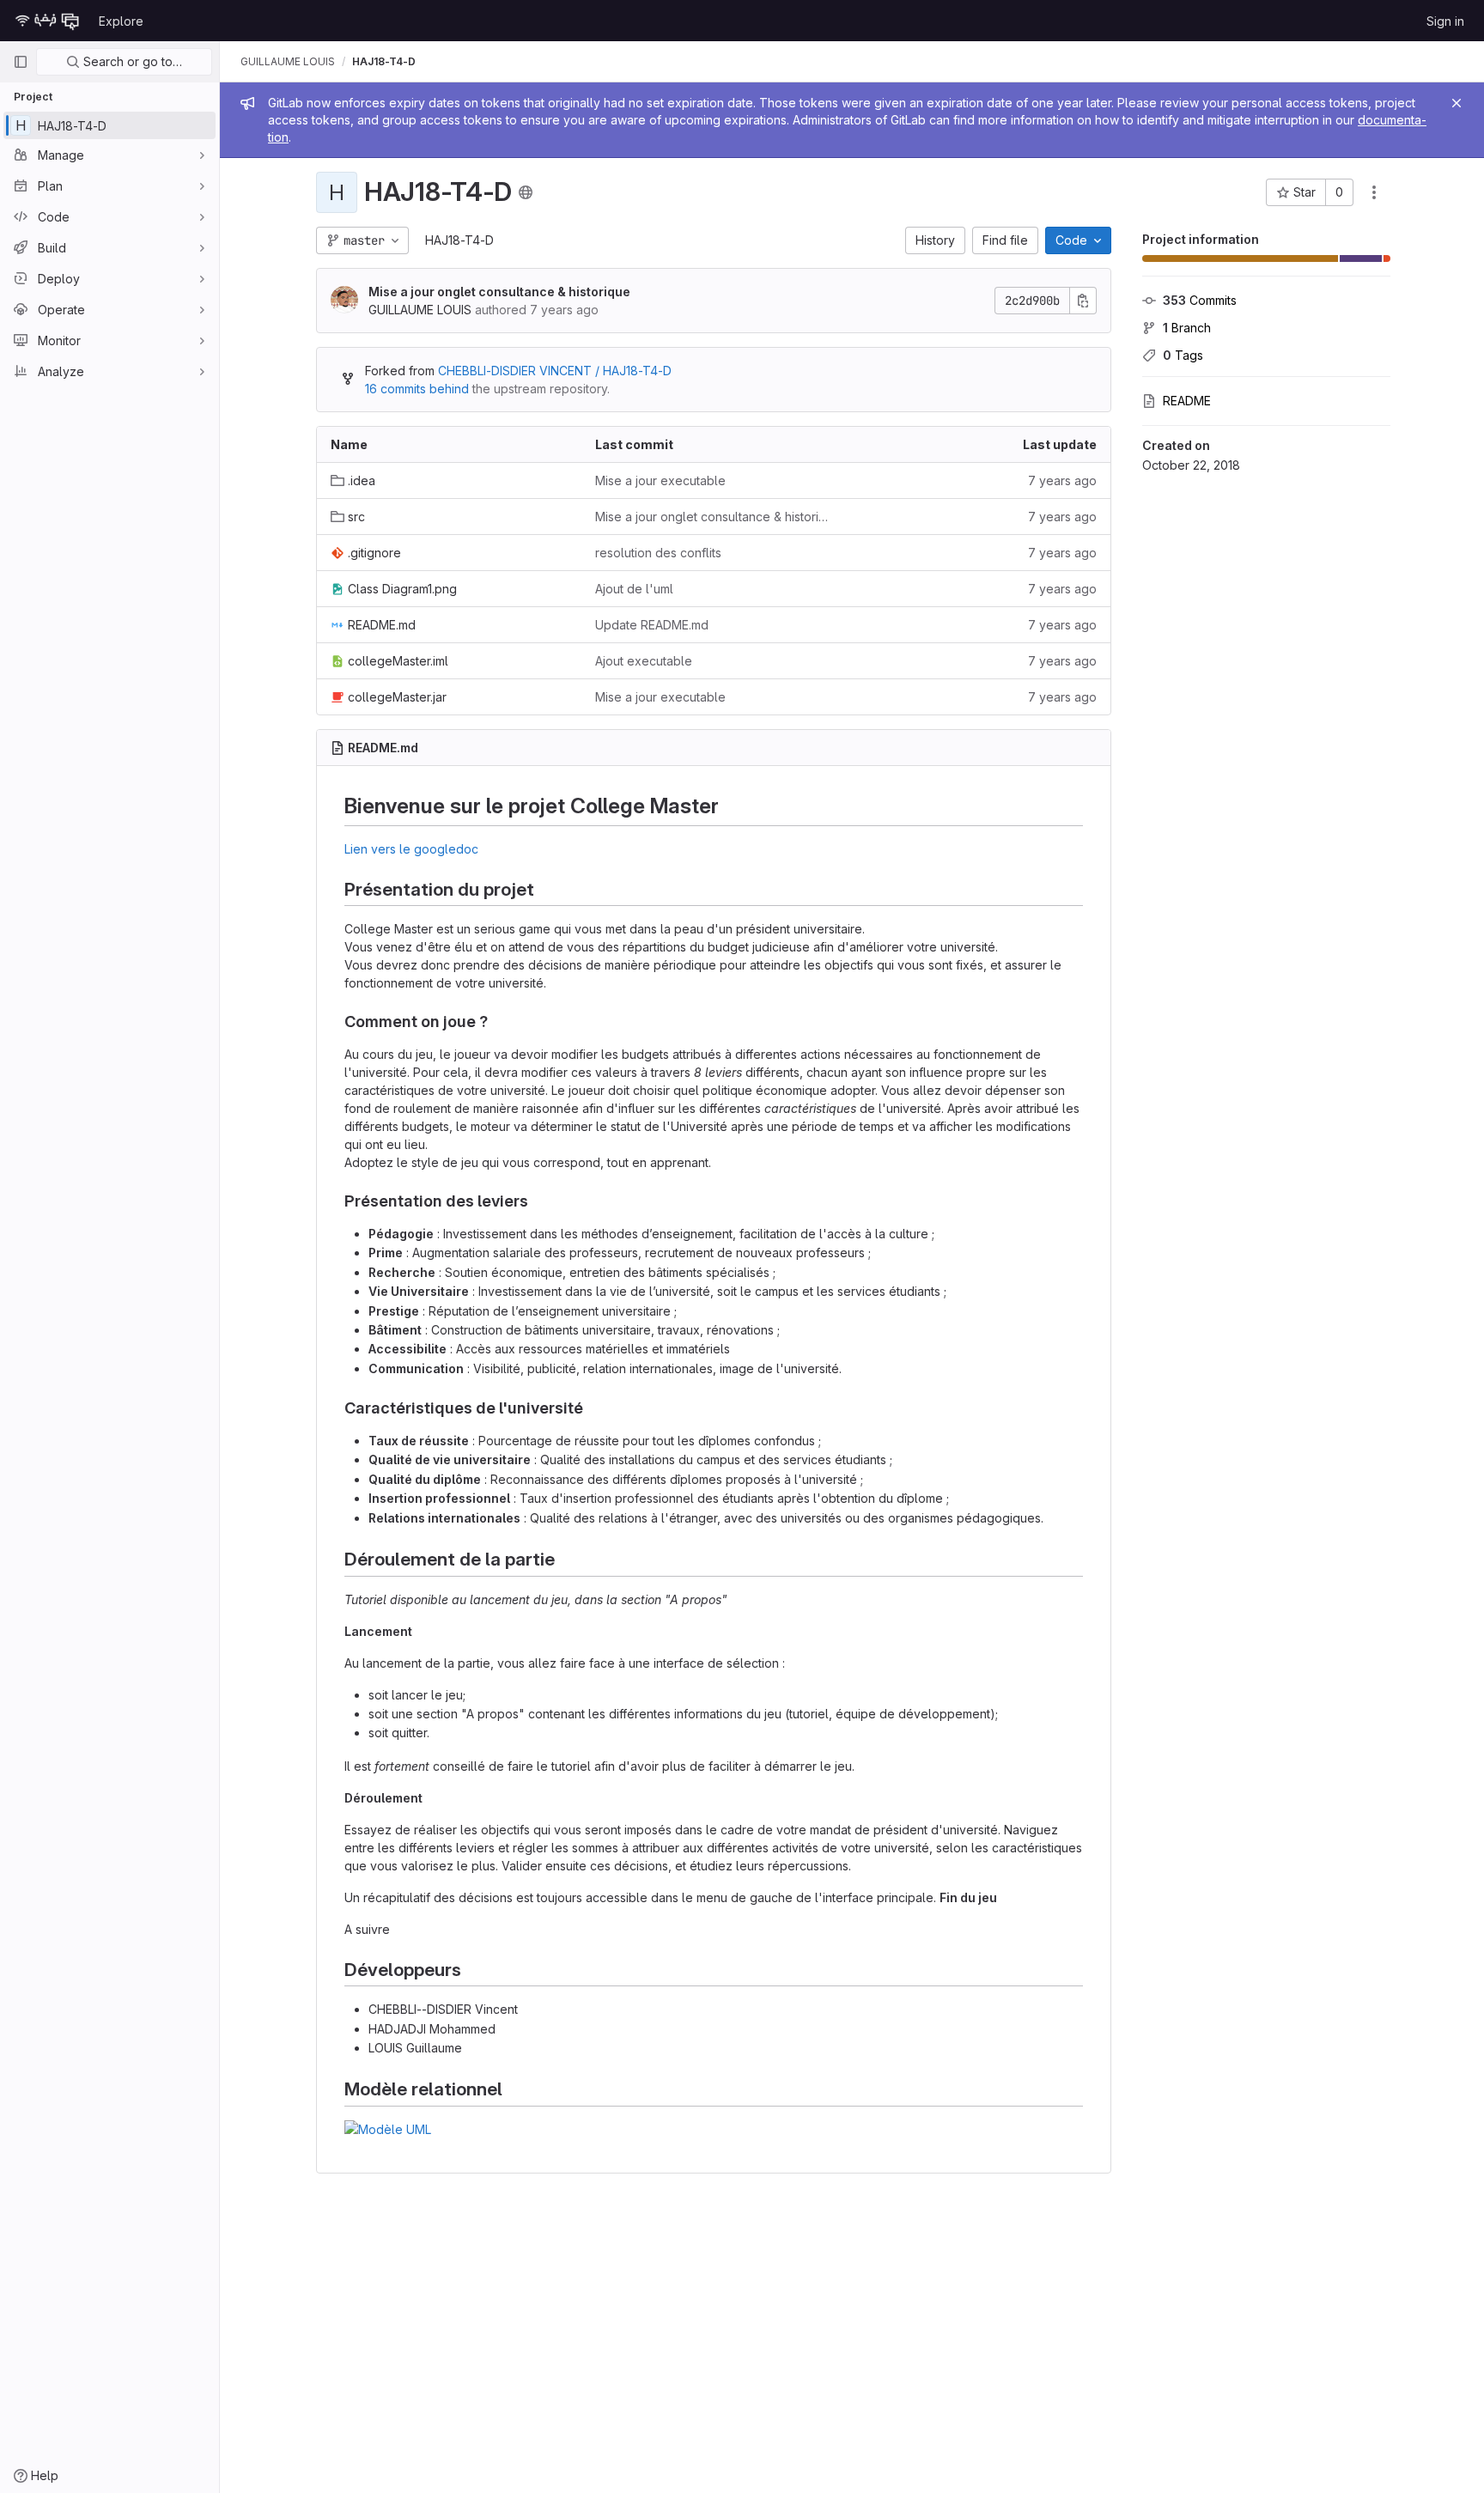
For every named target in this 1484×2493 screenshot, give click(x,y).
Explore (121, 21)
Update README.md (652, 625)
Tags (1183, 355)
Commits (1200, 300)
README (1187, 401)
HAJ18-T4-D (459, 240)
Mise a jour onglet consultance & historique (499, 292)
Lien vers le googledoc (411, 849)
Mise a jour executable (660, 480)
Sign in (1445, 21)
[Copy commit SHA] (1083, 301)
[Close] (1457, 103)
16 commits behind (417, 389)
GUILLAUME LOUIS (288, 61)
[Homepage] (47, 21)
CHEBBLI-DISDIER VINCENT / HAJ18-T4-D (555, 371)
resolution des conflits (658, 553)
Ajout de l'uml (634, 589)
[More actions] (1374, 192)
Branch (1187, 328)
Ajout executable (644, 661)
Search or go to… (131, 61)
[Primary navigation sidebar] (21, 62)
